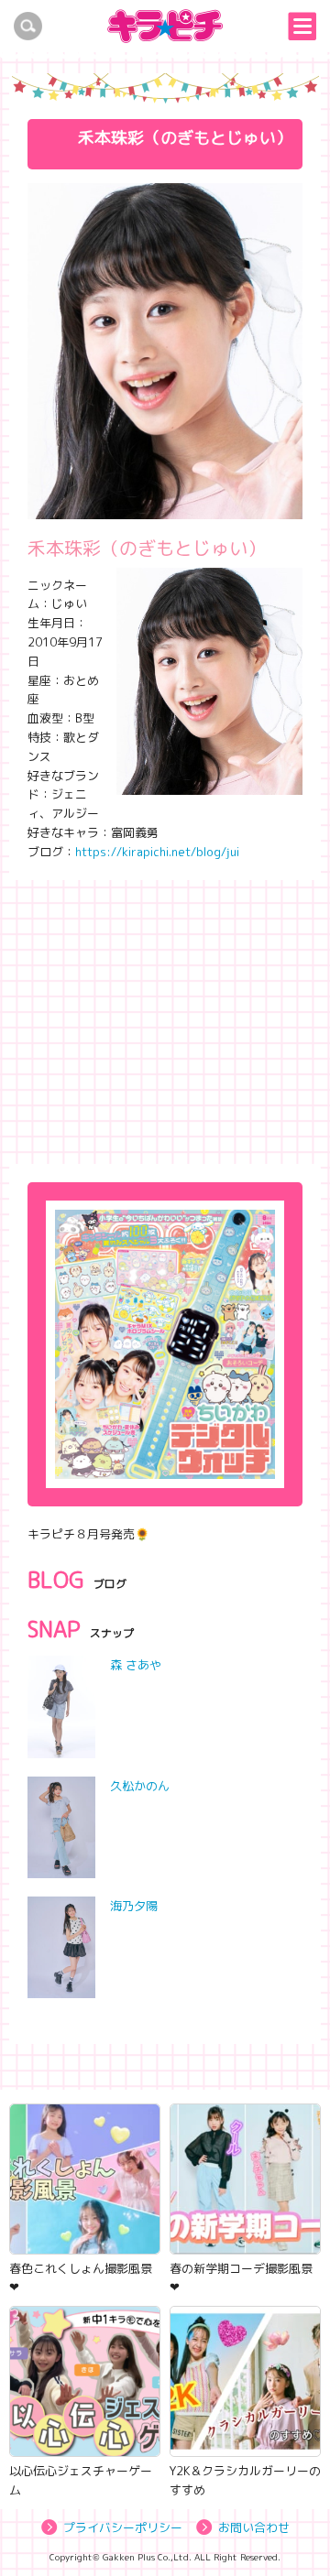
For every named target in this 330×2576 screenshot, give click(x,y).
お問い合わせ (254, 2527)
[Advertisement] (165, 1017)
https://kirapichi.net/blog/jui (157, 852)
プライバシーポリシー (123, 2527)
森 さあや (136, 1665)
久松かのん (140, 1786)
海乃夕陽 (134, 1906)
